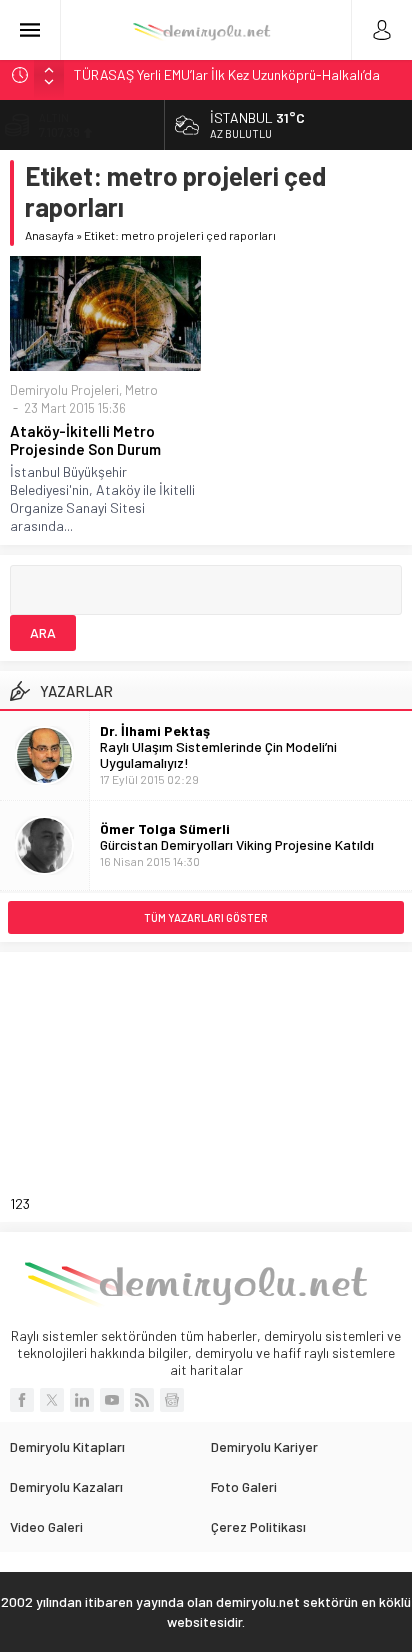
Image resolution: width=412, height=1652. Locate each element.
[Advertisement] (183, 1087)
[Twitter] (52, 1400)
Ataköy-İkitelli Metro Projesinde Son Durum (85, 440)
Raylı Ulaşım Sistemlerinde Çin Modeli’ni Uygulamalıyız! (218, 754)
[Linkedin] (82, 1400)
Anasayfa (49, 235)
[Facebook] (22, 1400)
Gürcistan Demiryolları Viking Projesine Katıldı (237, 844)
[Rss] (142, 1400)
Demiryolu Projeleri (64, 390)
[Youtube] (112, 1400)
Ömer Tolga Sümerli (165, 828)
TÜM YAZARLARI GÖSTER (206, 917)
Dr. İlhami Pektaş (155, 730)
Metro (141, 390)
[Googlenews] (172, 1400)
